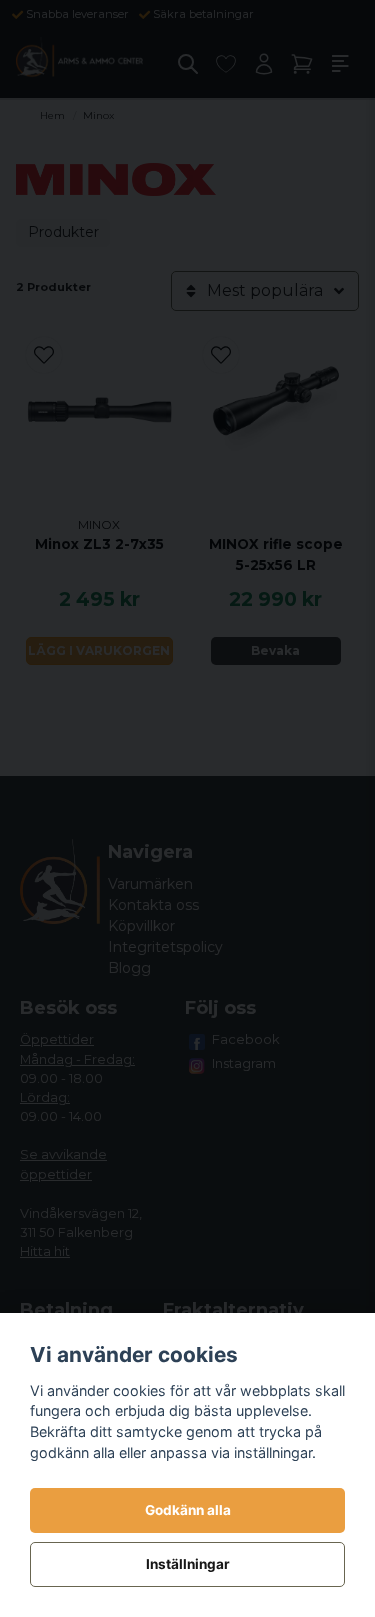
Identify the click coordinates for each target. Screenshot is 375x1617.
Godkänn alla (188, 1510)
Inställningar (188, 1564)
